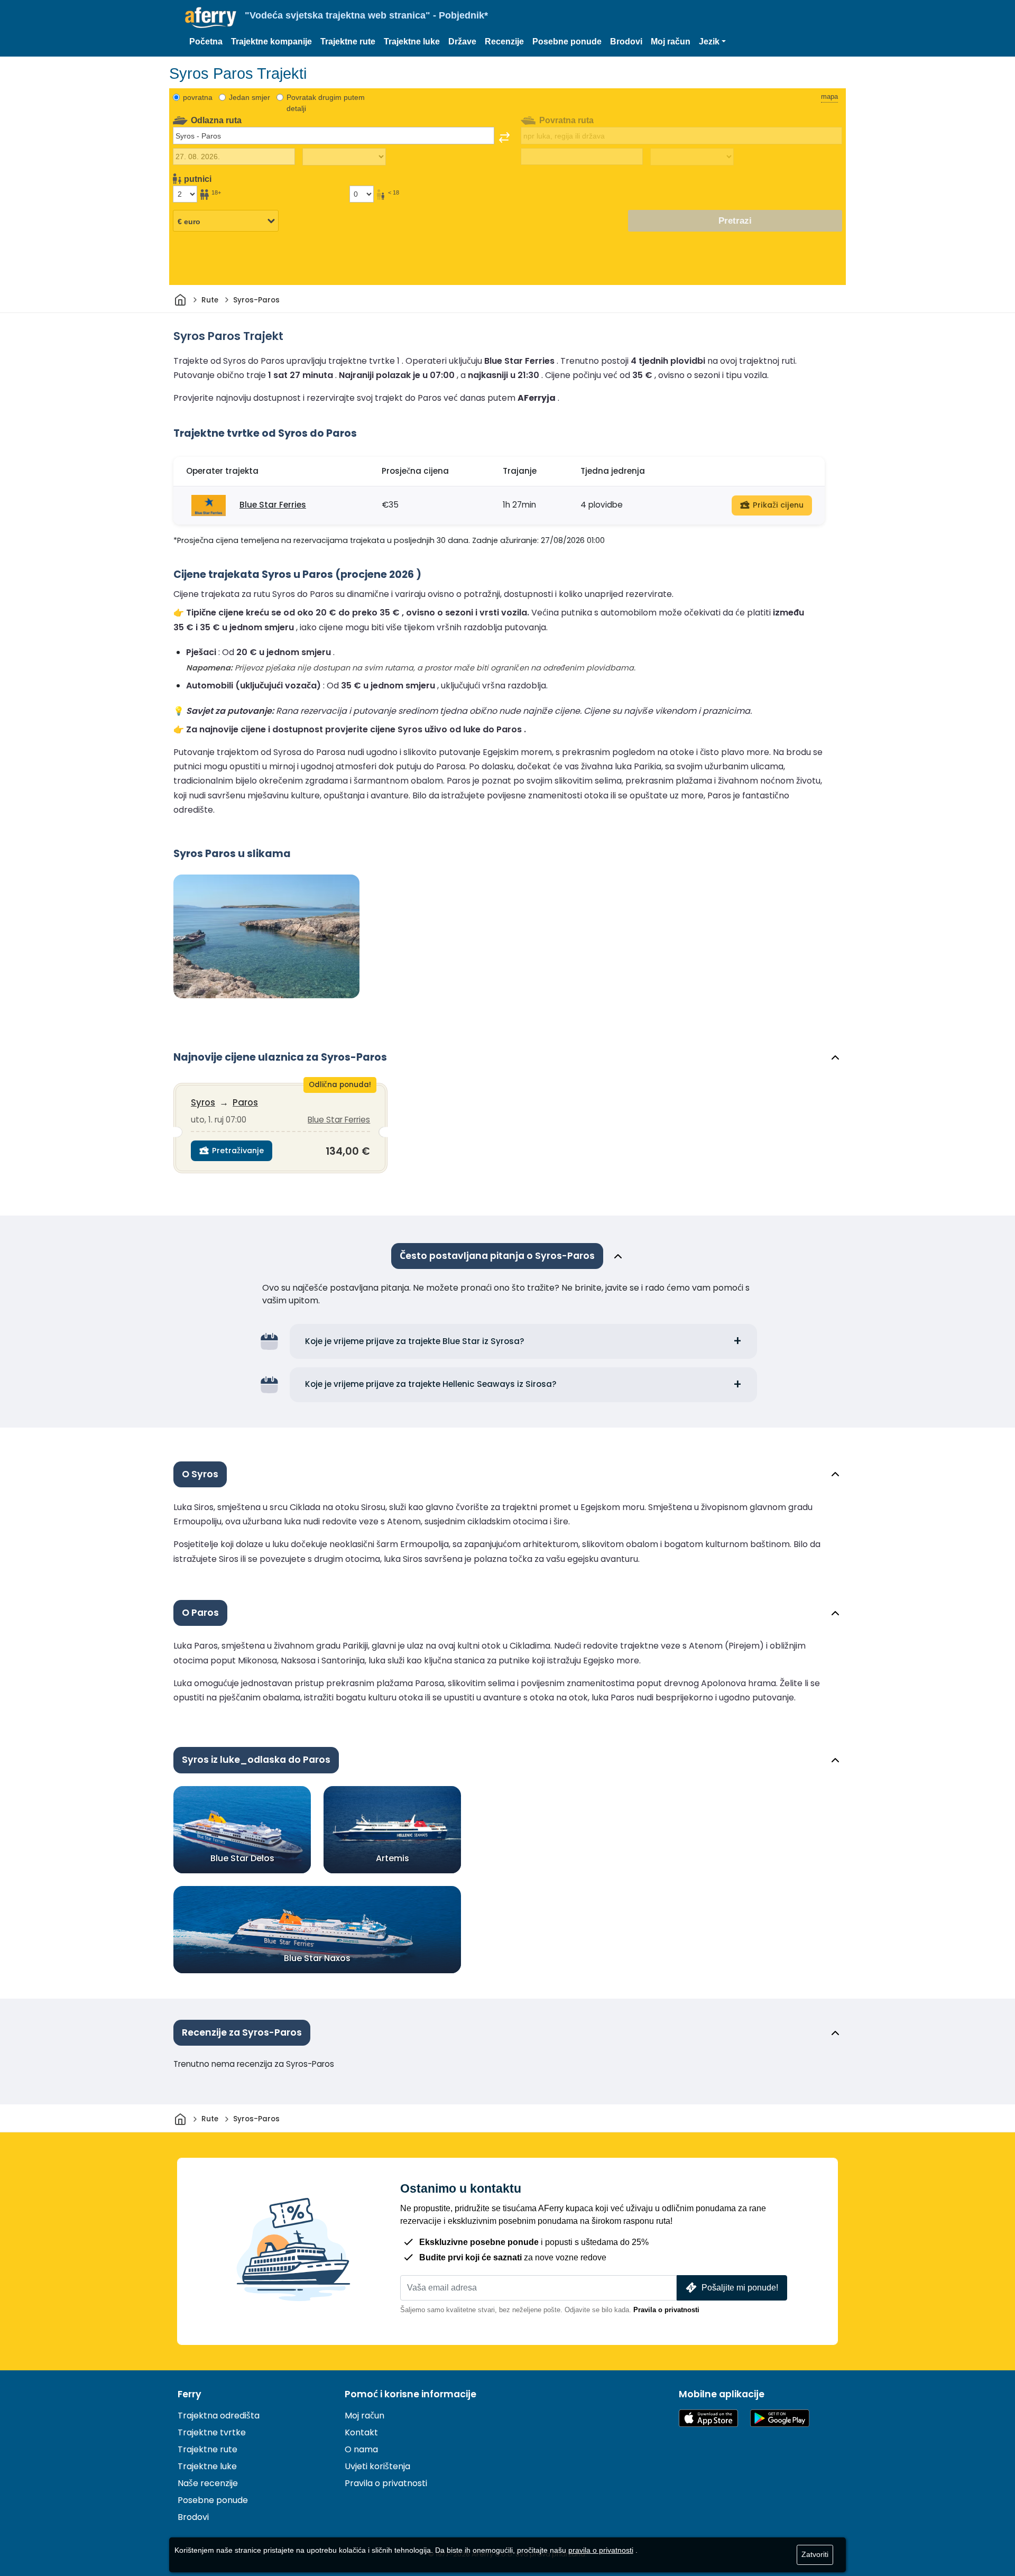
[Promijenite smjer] (504, 137)
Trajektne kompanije (271, 42)
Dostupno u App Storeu (708, 2418)
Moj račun (671, 42)
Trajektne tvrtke (212, 2432)
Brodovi (626, 42)
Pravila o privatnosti (666, 2310)
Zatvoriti (815, 2554)
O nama (361, 2449)
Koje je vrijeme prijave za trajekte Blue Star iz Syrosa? (415, 1341)
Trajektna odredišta (219, 2416)
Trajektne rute (348, 42)
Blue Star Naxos (317, 1958)
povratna (198, 97)
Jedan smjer (250, 97)
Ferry (190, 2394)
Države (462, 42)
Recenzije (504, 42)
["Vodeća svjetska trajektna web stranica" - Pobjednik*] (211, 18)
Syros (203, 1102)
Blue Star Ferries (273, 505)
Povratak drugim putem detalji (326, 103)
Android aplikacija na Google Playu (780, 2418)
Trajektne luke (412, 42)
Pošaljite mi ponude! (740, 2288)
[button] (712, 42)
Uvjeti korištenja (377, 2466)
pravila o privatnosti (601, 2550)
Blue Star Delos (242, 1858)
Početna (206, 42)
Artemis (393, 1858)
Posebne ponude (567, 42)
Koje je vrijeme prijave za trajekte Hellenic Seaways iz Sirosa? (431, 1384)
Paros (245, 1102)
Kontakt (361, 2432)
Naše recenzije (208, 2483)
